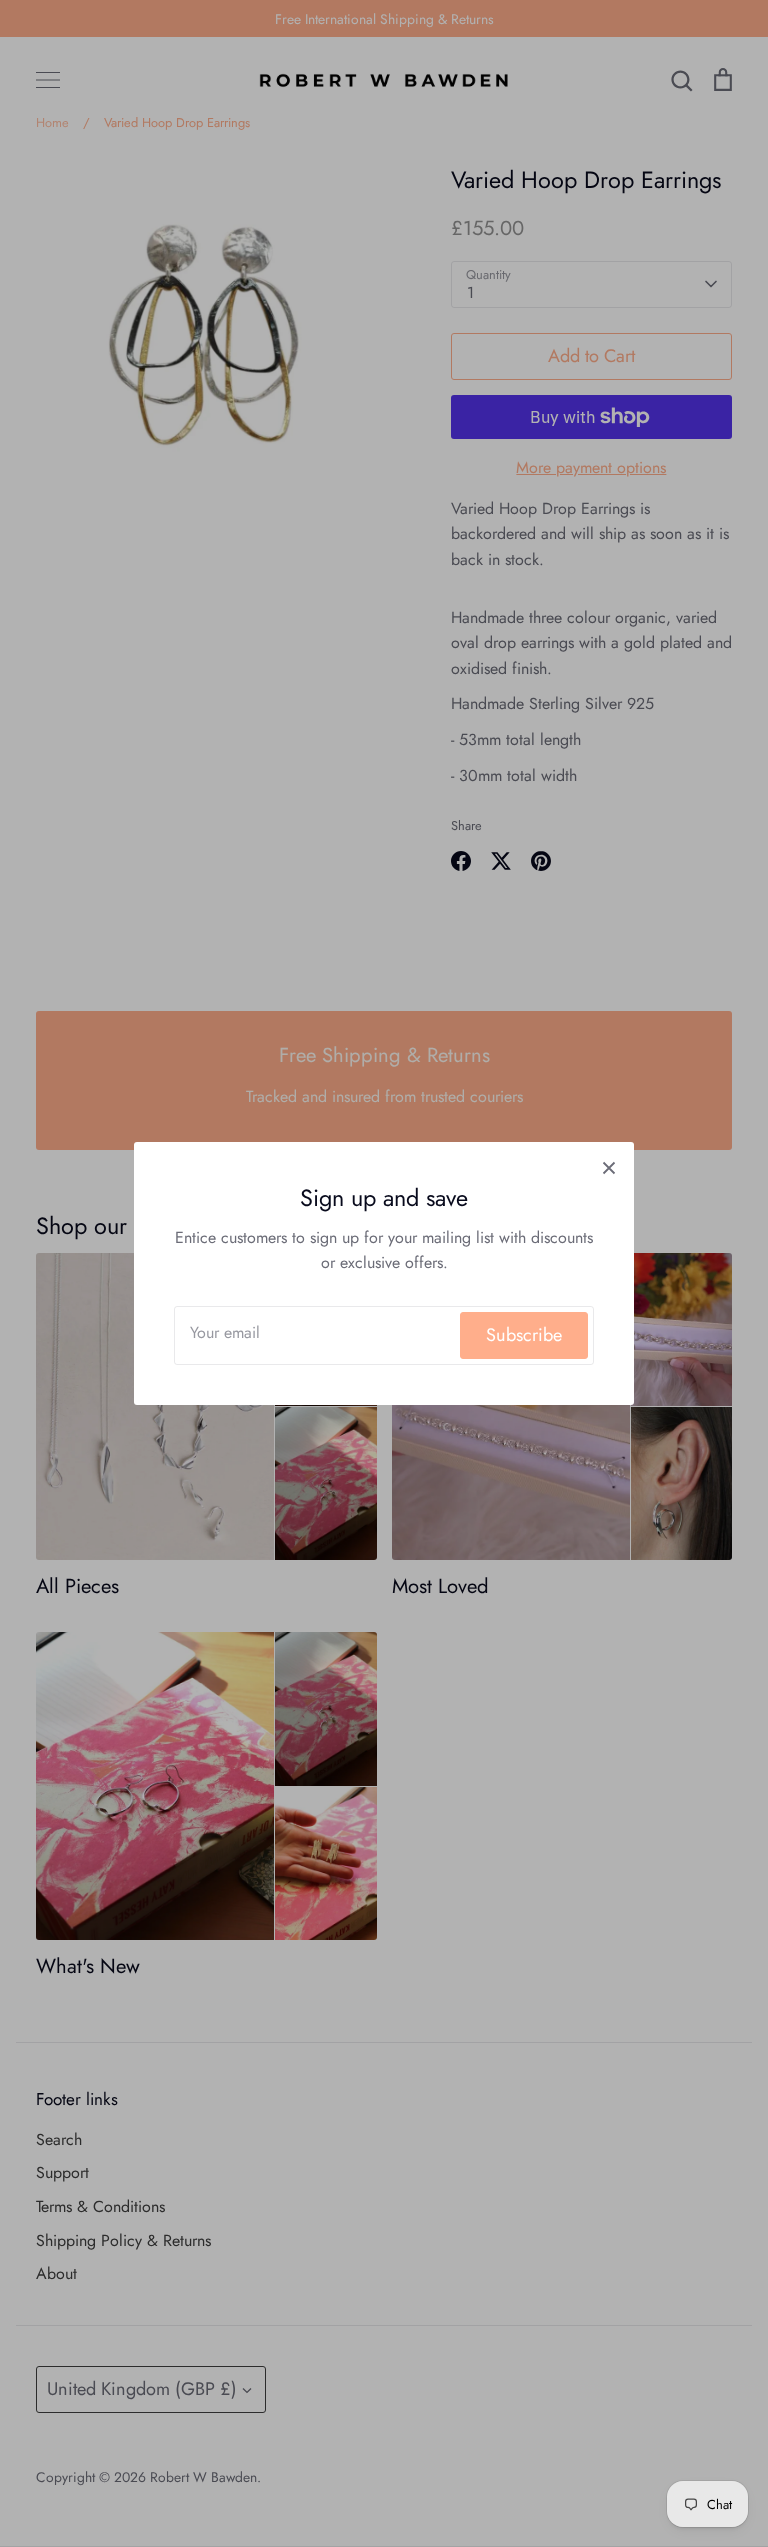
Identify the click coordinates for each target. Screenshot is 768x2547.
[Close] (609, 1167)
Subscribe (524, 1335)
